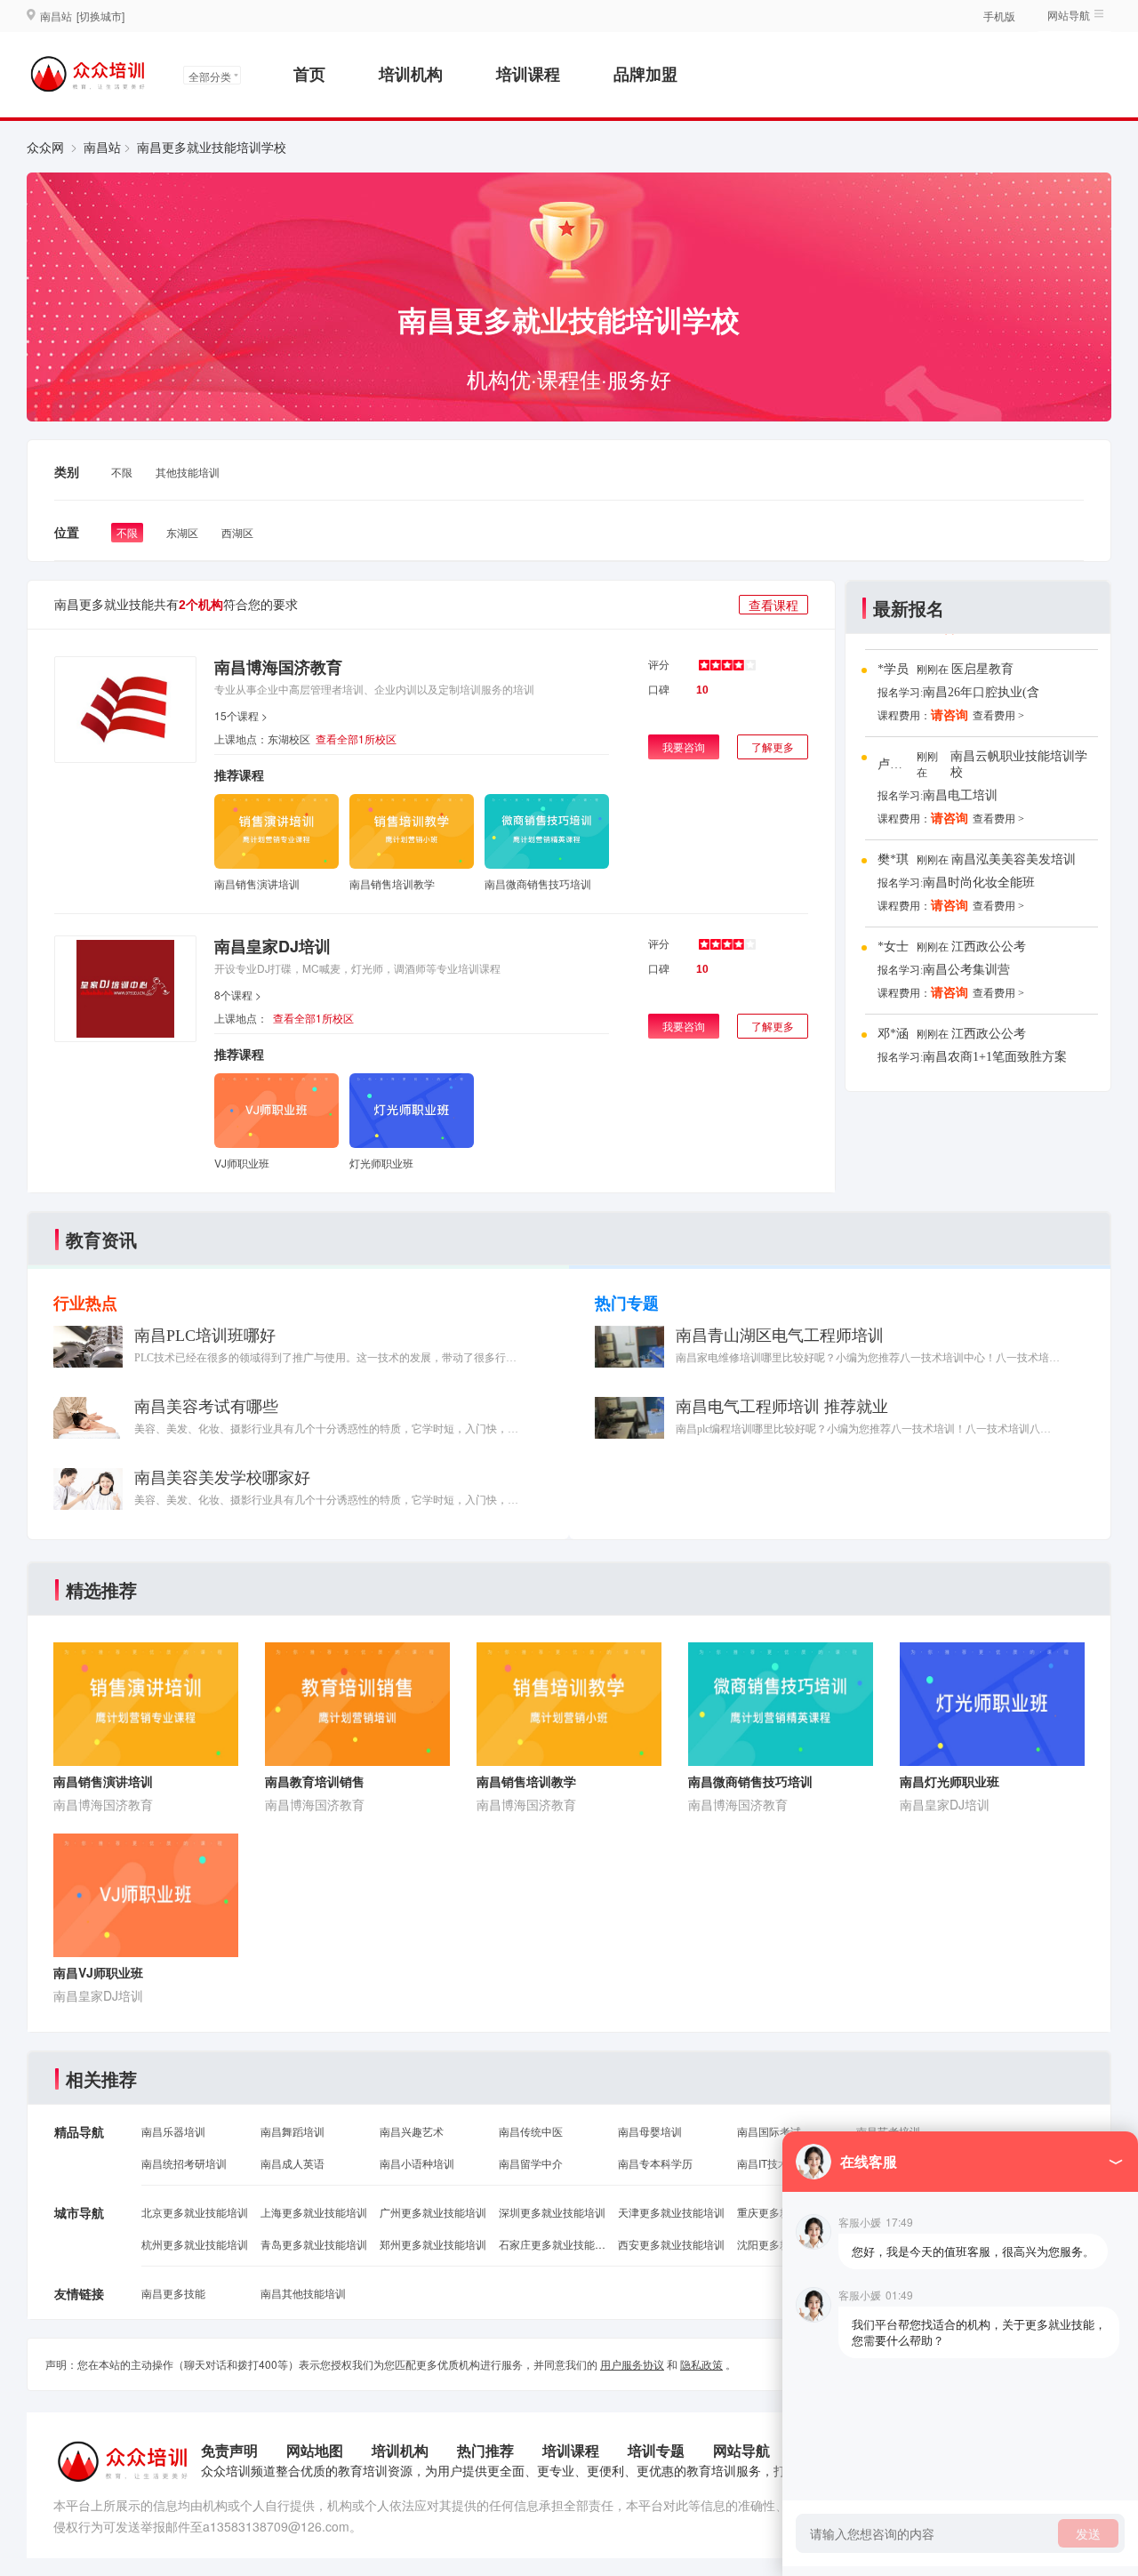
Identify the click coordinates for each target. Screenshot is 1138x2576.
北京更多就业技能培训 (195, 2212)
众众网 (45, 147)
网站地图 (315, 2450)
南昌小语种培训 (417, 2163)
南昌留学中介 (531, 2163)
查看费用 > (998, 716)
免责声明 (229, 2450)
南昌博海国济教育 (278, 667)
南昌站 (102, 147)
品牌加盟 (645, 74)
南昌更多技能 (173, 2293)
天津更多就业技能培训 (671, 2212)
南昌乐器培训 (173, 2131)
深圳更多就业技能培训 (552, 2212)
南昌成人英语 (293, 2163)
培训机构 (411, 74)
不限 (122, 472)
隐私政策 (701, 2364)
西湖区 (237, 532)
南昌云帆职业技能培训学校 (1019, 764)
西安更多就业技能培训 (671, 2244)
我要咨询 (684, 746)
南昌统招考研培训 (184, 2163)
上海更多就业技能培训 (314, 2212)
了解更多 (773, 746)
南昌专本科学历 (655, 2163)
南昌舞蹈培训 (293, 2131)
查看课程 (773, 605)
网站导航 (741, 2450)
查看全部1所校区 (356, 738)
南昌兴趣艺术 (412, 2131)
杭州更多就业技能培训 (195, 2244)
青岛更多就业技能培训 (314, 2244)
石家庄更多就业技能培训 (552, 2244)
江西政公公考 (989, 947)
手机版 (999, 16)
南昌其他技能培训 (303, 2293)
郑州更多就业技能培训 (433, 2244)
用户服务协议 (632, 2364)
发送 (1088, 2533)
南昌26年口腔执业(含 (981, 692)
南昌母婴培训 (650, 2131)
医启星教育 (982, 669)
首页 (309, 74)
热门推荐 (485, 2450)
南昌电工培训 (960, 795)
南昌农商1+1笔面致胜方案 (995, 1057)
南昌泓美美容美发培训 (1014, 859)
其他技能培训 (188, 472)
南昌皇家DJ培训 (272, 946)
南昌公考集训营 (966, 970)
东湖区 (182, 532)
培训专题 (656, 2450)
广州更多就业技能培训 (433, 2212)
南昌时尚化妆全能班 (979, 883)
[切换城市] (100, 16)
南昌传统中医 (531, 2131)
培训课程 (528, 74)
